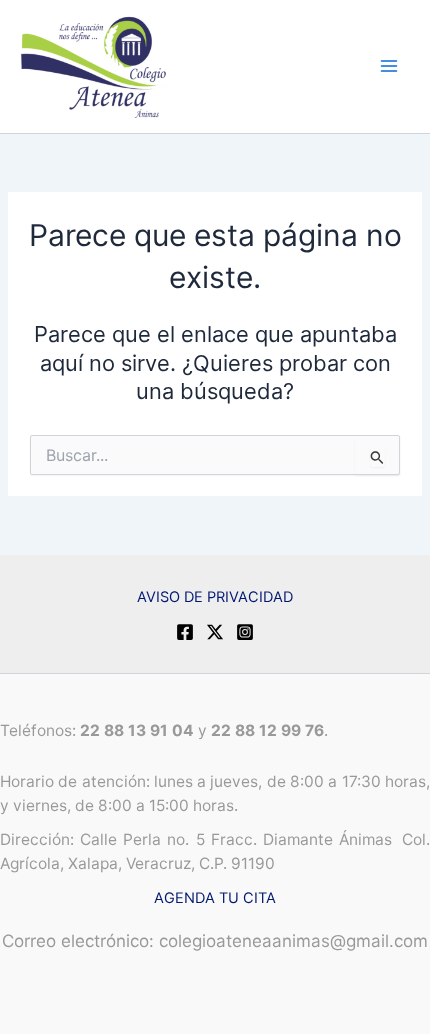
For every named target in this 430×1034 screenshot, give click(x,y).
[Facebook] (185, 632)
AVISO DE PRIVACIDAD (215, 597)
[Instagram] (245, 632)
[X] (215, 632)
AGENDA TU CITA (215, 898)
